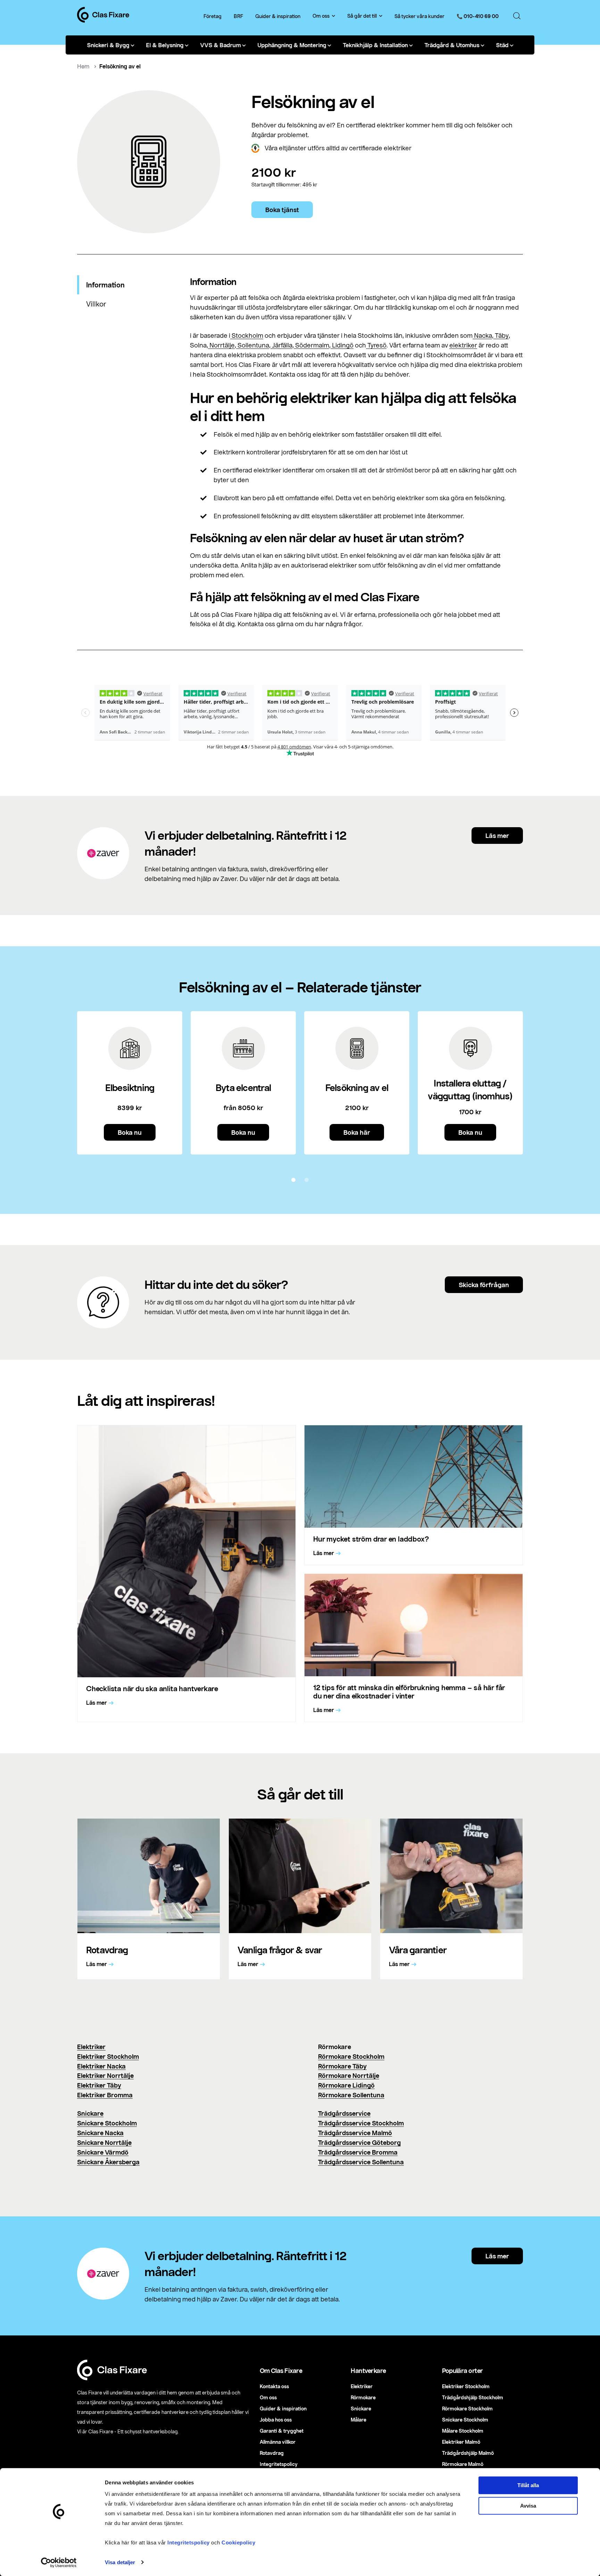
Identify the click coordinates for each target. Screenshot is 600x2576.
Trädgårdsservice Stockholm (361, 2123)
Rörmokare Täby (342, 2066)
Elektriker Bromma (105, 2095)
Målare (359, 2420)
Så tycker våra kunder (419, 16)
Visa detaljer (120, 2562)
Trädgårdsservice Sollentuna (361, 2162)
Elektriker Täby (99, 2085)
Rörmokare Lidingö (346, 2085)
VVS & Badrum (220, 45)
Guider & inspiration (278, 16)
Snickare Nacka (100, 2133)
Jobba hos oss (276, 2420)
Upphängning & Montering (292, 45)
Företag (212, 16)
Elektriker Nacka (101, 2066)
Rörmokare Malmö (463, 2464)
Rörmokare (363, 2397)
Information (105, 285)
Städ (502, 45)
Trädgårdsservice (344, 2113)
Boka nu (130, 1132)
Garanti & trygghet (282, 2431)
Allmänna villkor (278, 2442)
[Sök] (517, 16)
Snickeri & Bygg (108, 45)
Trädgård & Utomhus (452, 45)
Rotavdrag (272, 2453)
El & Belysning (165, 45)
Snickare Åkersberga (108, 2162)
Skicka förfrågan (484, 1285)
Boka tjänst (282, 210)
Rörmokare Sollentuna (351, 2095)
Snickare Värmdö (103, 2152)
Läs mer (497, 836)
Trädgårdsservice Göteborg (359, 2142)
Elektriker (91, 2047)
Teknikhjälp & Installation (375, 45)
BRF (238, 16)
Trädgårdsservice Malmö (355, 2133)
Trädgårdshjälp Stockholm (473, 2397)
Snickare (90, 2113)
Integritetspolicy (189, 2543)
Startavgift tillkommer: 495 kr (284, 185)
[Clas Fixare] (103, 20)
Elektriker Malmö (461, 2442)
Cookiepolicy (238, 2543)
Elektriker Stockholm (108, 2056)
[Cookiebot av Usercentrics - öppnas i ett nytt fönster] (59, 2562)
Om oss (321, 16)
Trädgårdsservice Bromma (358, 2152)
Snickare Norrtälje (104, 2142)
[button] (293, 1180)
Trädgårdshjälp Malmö (468, 2453)
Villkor (96, 304)
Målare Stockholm (463, 2431)
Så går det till (362, 16)
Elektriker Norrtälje (105, 2075)
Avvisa (528, 2506)
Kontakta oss (274, 2386)
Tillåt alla (528, 2485)
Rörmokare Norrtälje (349, 2075)
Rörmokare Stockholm (351, 2056)
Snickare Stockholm (107, 2123)
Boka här (357, 1132)
